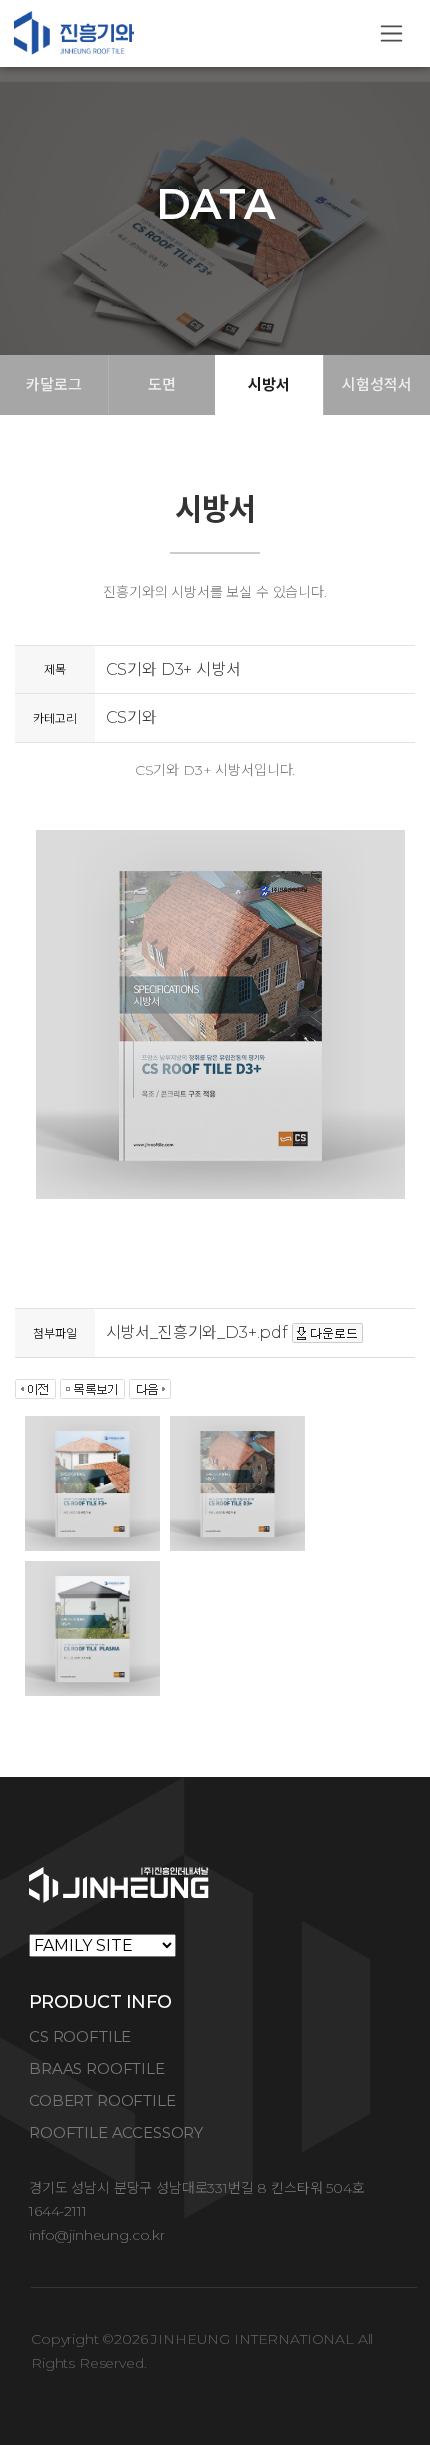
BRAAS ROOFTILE (97, 2068)
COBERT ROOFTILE (102, 2100)
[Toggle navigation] (391, 33)
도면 (162, 384)
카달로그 (53, 384)
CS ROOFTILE (80, 2036)
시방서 (269, 384)
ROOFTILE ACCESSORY (116, 2132)
